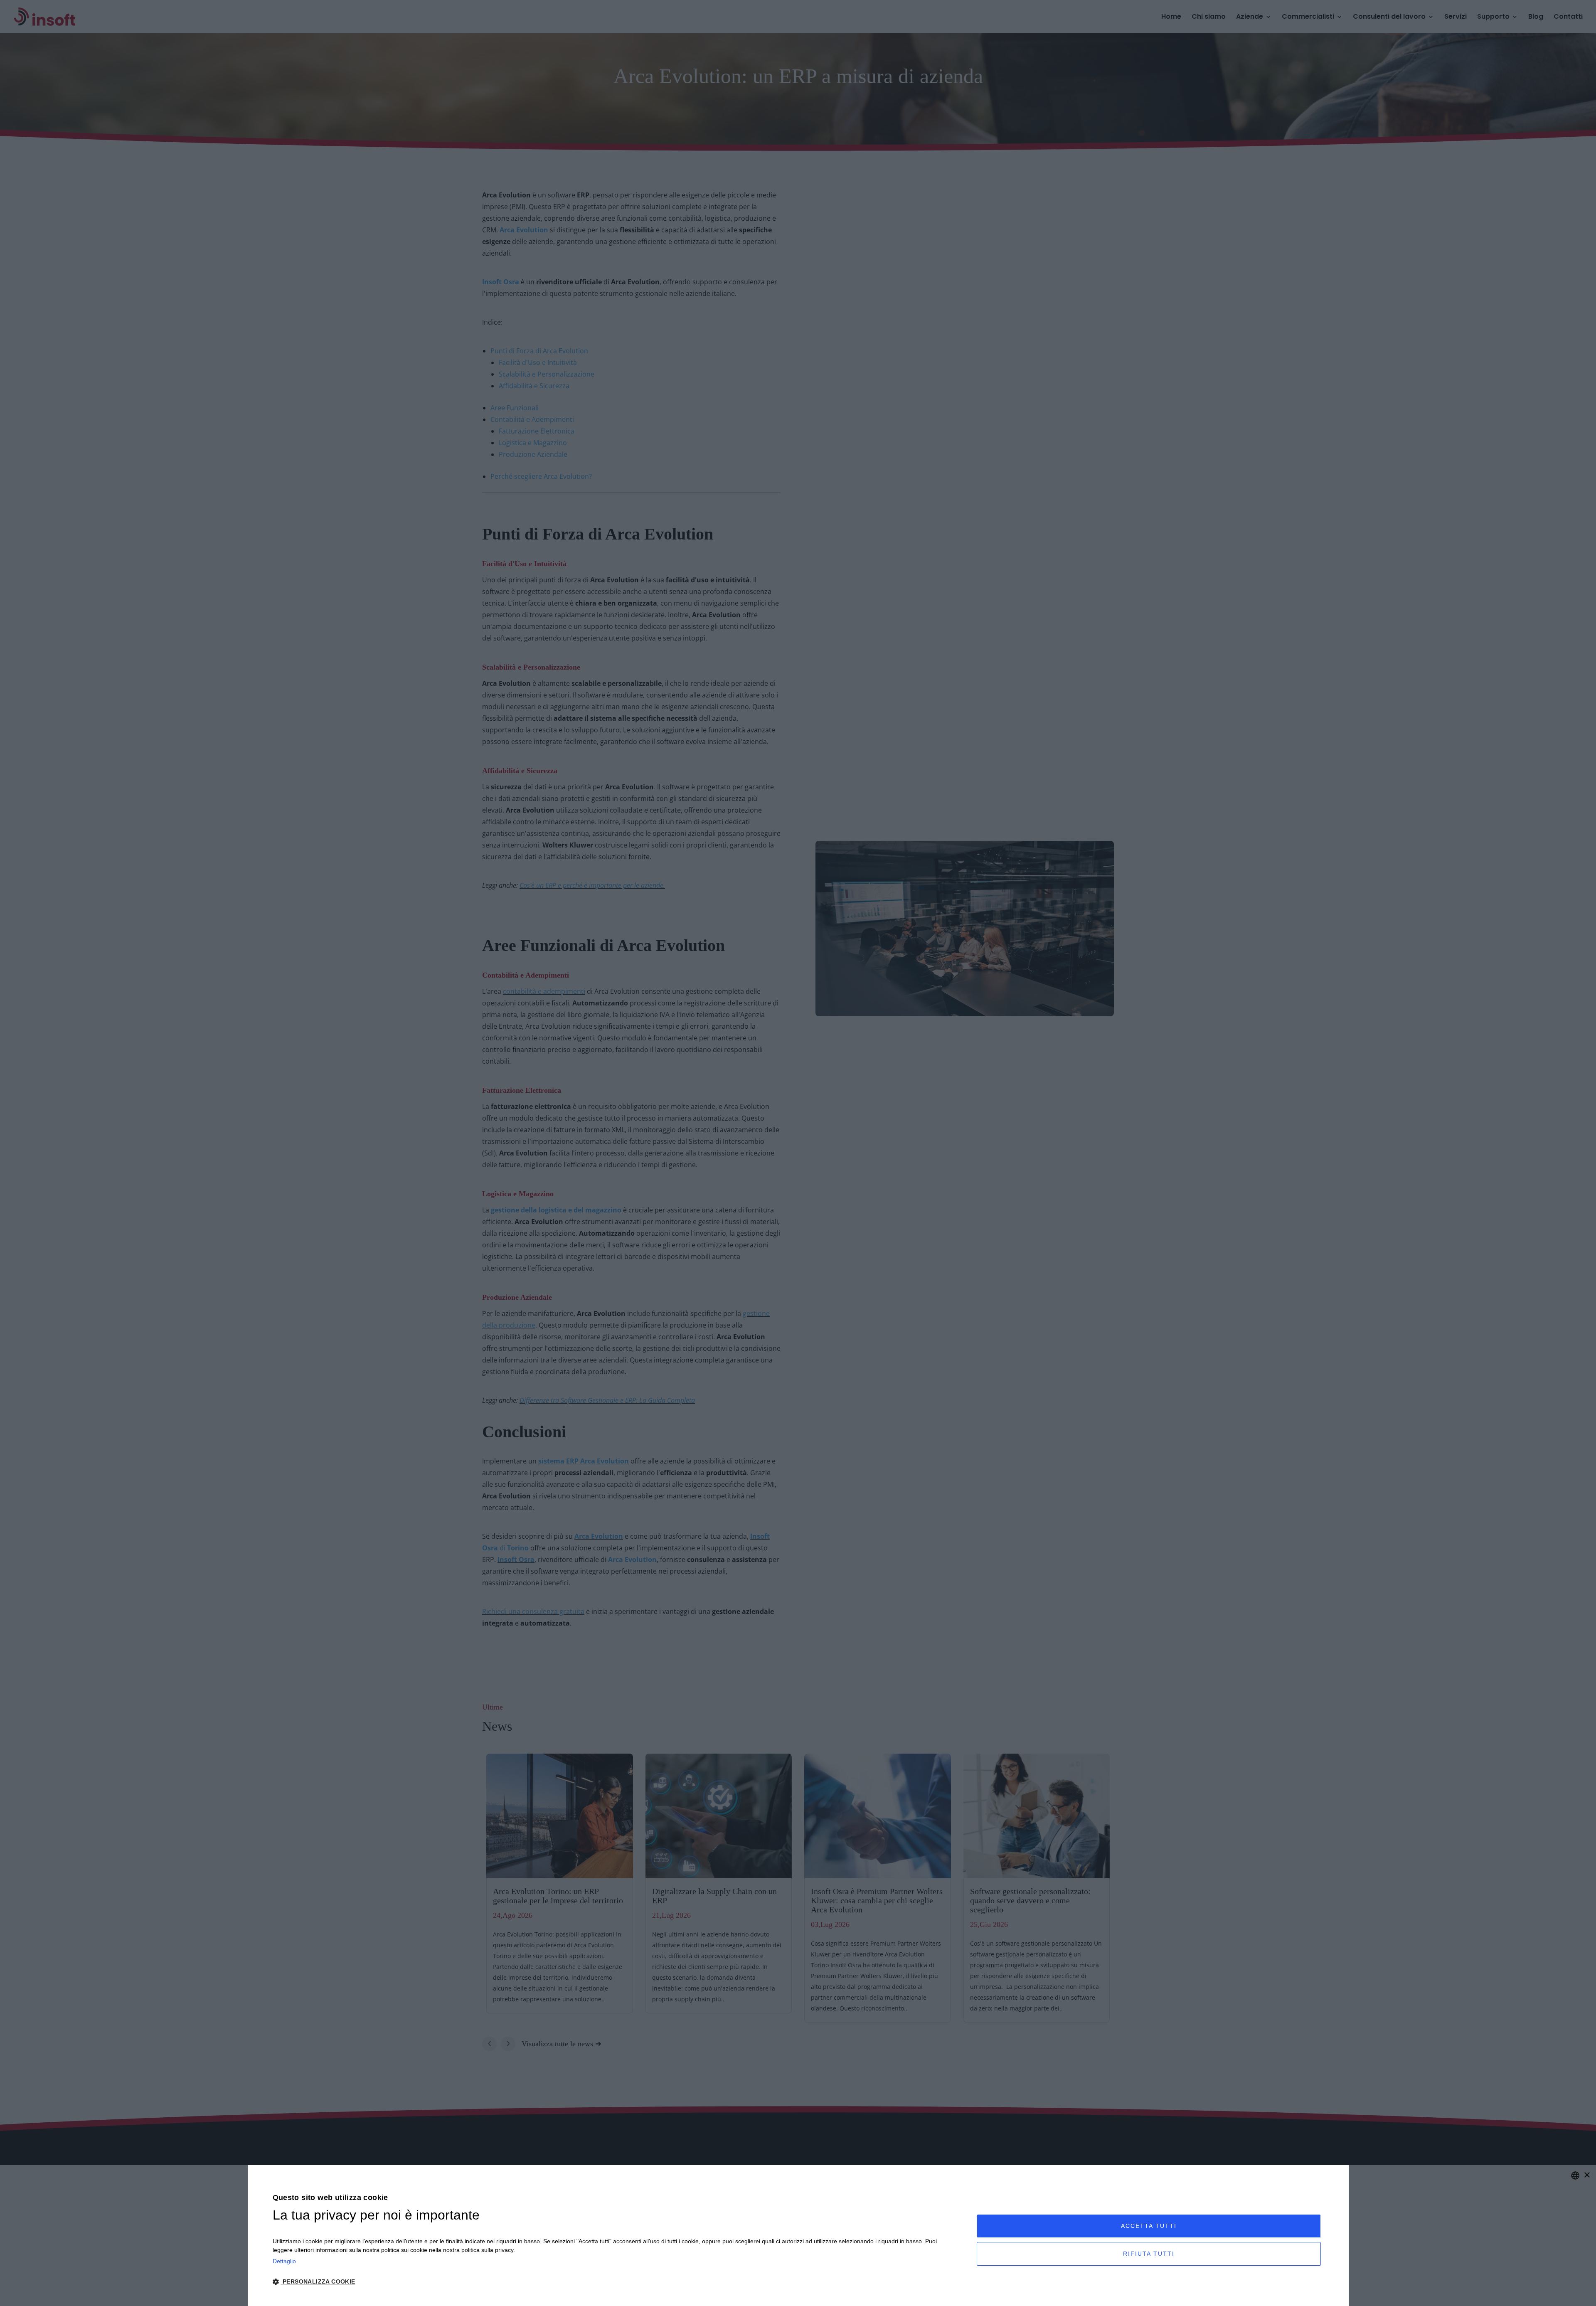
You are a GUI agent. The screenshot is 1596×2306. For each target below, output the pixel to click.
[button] (614, 2282)
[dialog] (798, 2236)
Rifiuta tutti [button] (1149, 2254)
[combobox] (1575, 2175)
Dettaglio (284, 2261)
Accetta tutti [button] (1149, 2226)
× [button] (1587, 2175)
